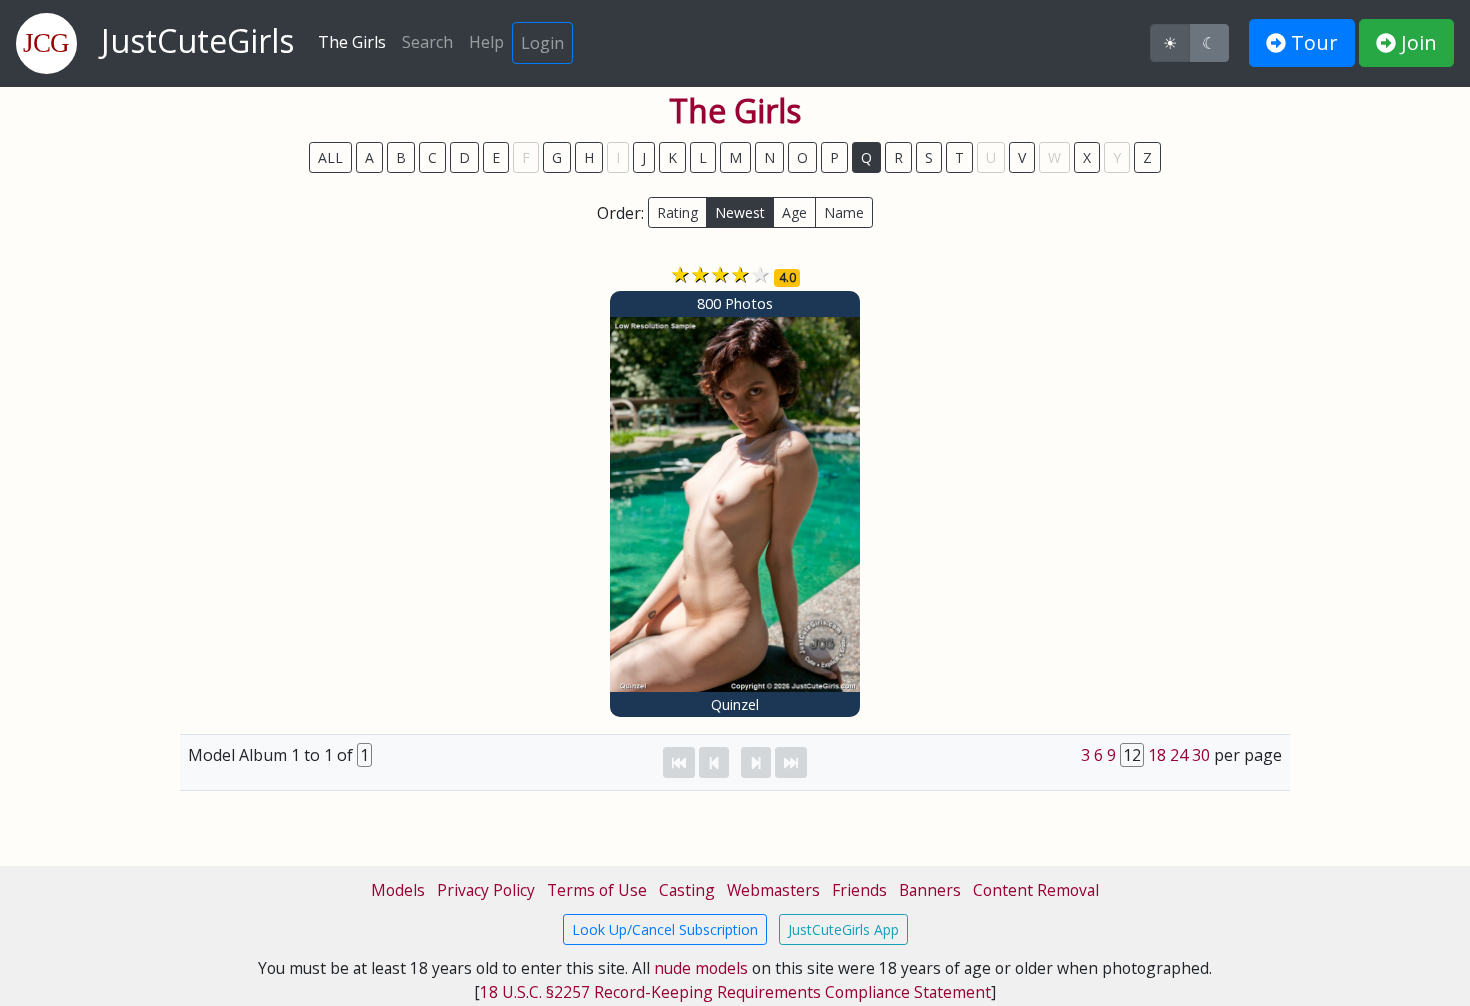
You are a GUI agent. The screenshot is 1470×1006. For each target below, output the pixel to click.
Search (427, 42)
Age (794, 212)
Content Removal (1036, 890)
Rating (677, 212)
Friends (859, 890)
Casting (687, 890)
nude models (701, 968)
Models (398, 890)
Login (542, 43)
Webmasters (773, 890)
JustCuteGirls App (843, 929)
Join (1416, 42)
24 (1179, 755)
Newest (740, 212)
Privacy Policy (486, 890)
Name (844, 212)
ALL (330, 157)
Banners (930, 890)
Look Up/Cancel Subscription (665, 929)
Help (486, 42)
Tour (1312, 42)
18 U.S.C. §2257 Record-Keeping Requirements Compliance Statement (735, 992)
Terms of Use (597, 890)
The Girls (352, 42)
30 (1201, 755)
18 (1157, 755)
